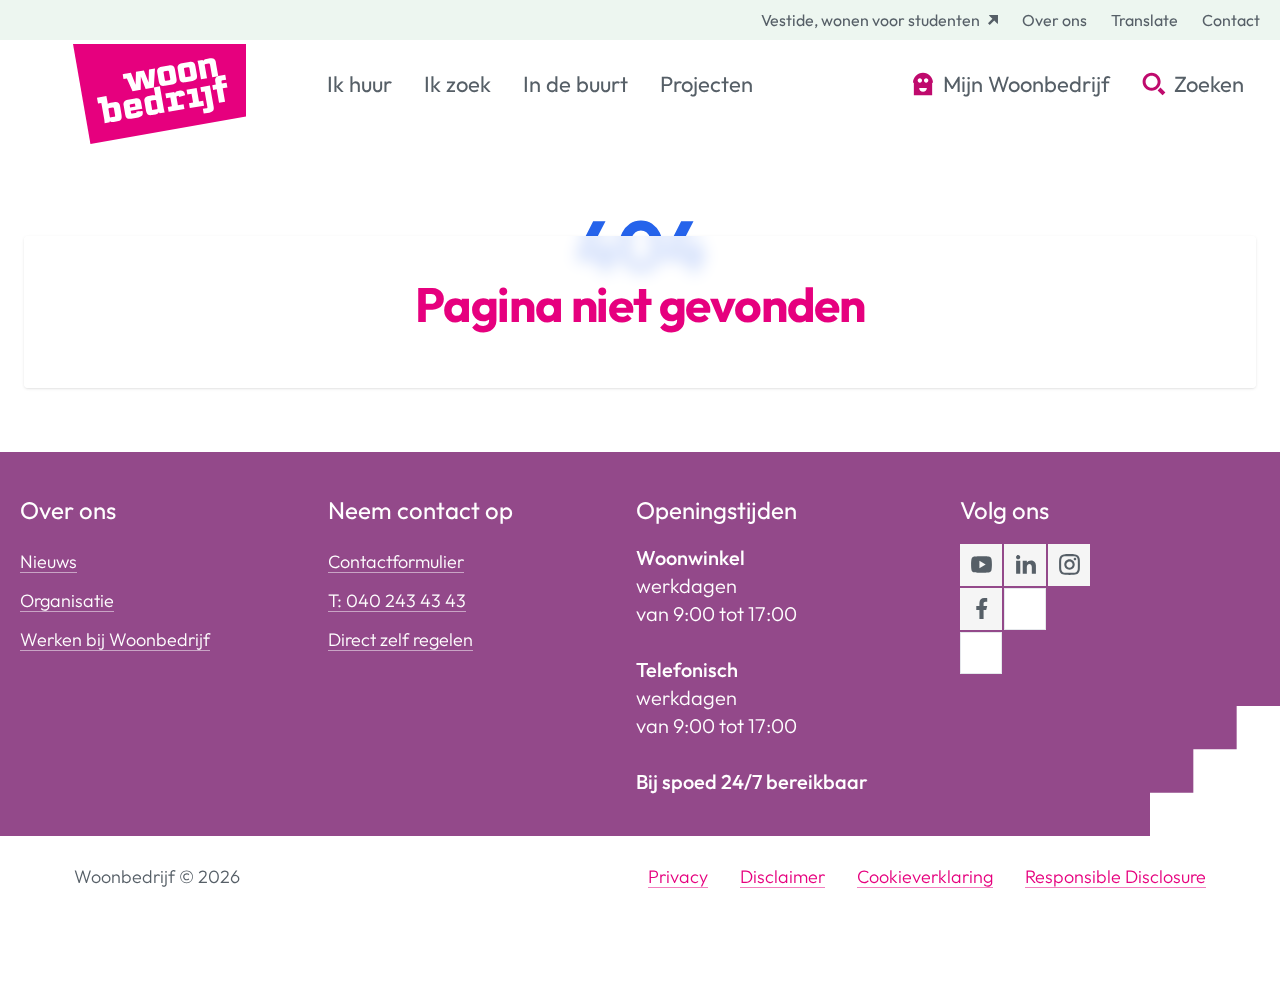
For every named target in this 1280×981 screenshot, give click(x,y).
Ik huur (359, 84)
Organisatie (67, 600)
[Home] (159, 92)
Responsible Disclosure (1115, 876)
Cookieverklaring (925, 876)
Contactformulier (396, 561)
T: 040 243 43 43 (397, 600)
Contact (1231, 20)
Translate (1144, 20)
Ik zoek (457, 84)
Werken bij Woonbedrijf (115, 639)
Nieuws (48, 561)
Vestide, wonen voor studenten (870, 20)
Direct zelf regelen (400, 639)
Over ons (1054, 20)
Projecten (706, 84)
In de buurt (575, 84)
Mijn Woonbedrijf (1026, 84)
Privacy (678, 876)
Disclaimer (782, 876)
